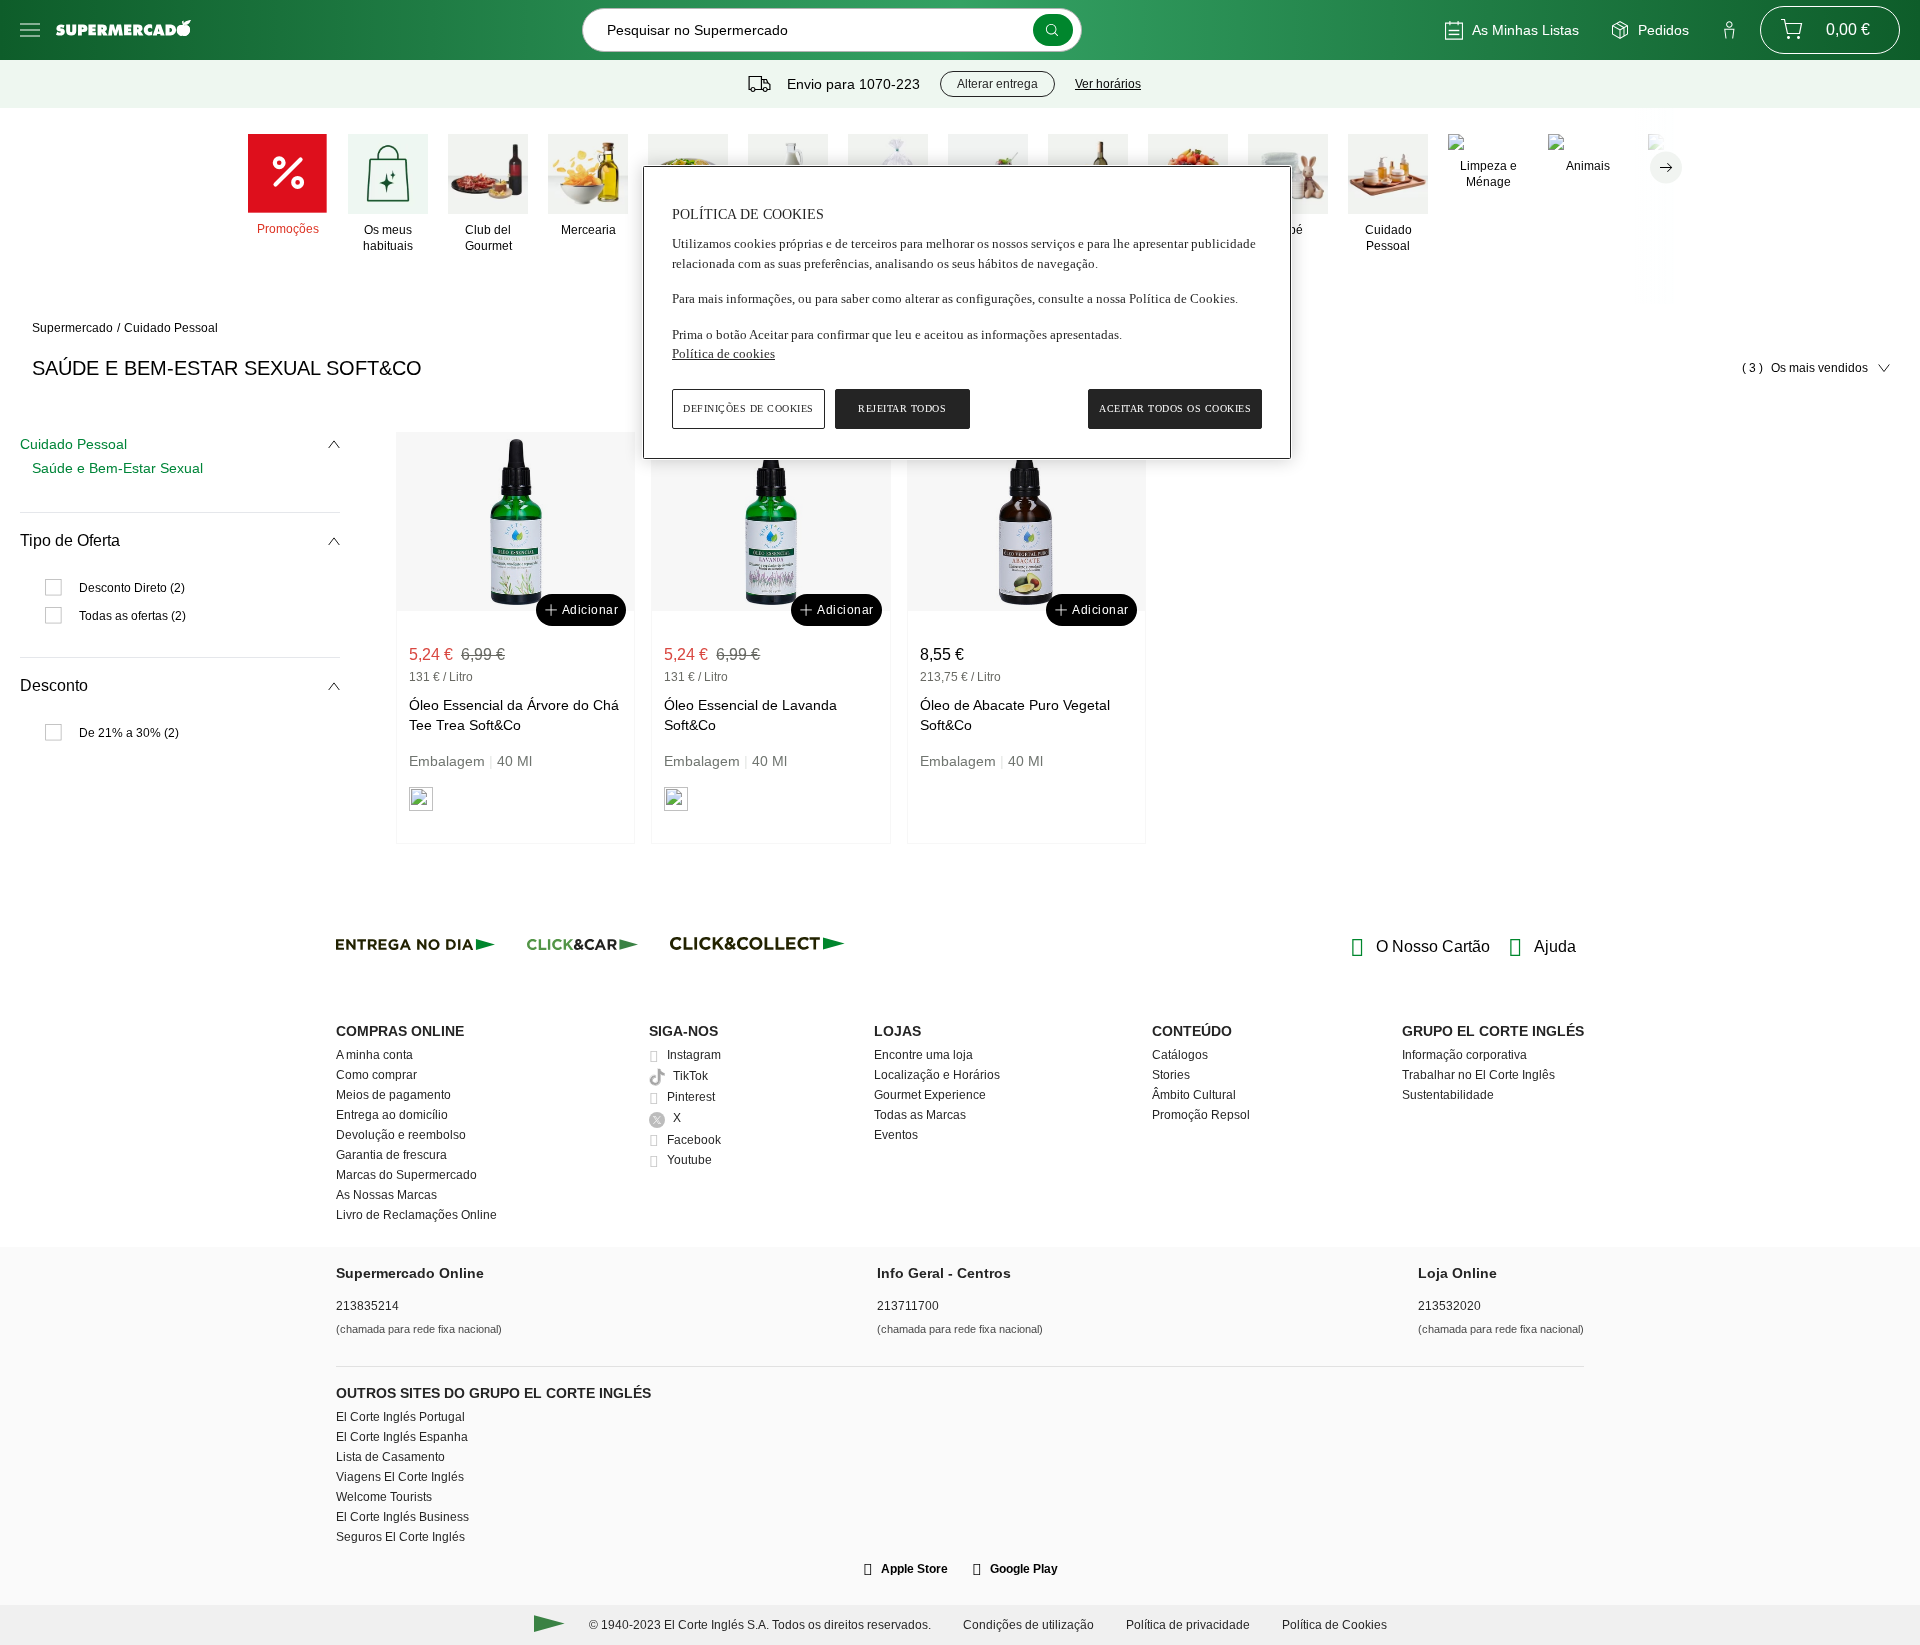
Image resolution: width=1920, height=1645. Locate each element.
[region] (967, 312)
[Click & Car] (582, 947)
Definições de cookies (748, 408)
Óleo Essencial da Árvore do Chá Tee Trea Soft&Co (514, 715)
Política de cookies (723, 353)
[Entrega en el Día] (760, 947)
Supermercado (72, 328)
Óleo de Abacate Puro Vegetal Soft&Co (1015, 715)
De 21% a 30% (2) (129, 733)
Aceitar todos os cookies (1175, 408)
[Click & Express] (415, 947)
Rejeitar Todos (902, 408)
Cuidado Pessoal (171, 328)
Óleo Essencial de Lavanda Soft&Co (750, 715)
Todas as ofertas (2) (132, 616)
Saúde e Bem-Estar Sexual (117, 468)
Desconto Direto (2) (132, 588)
